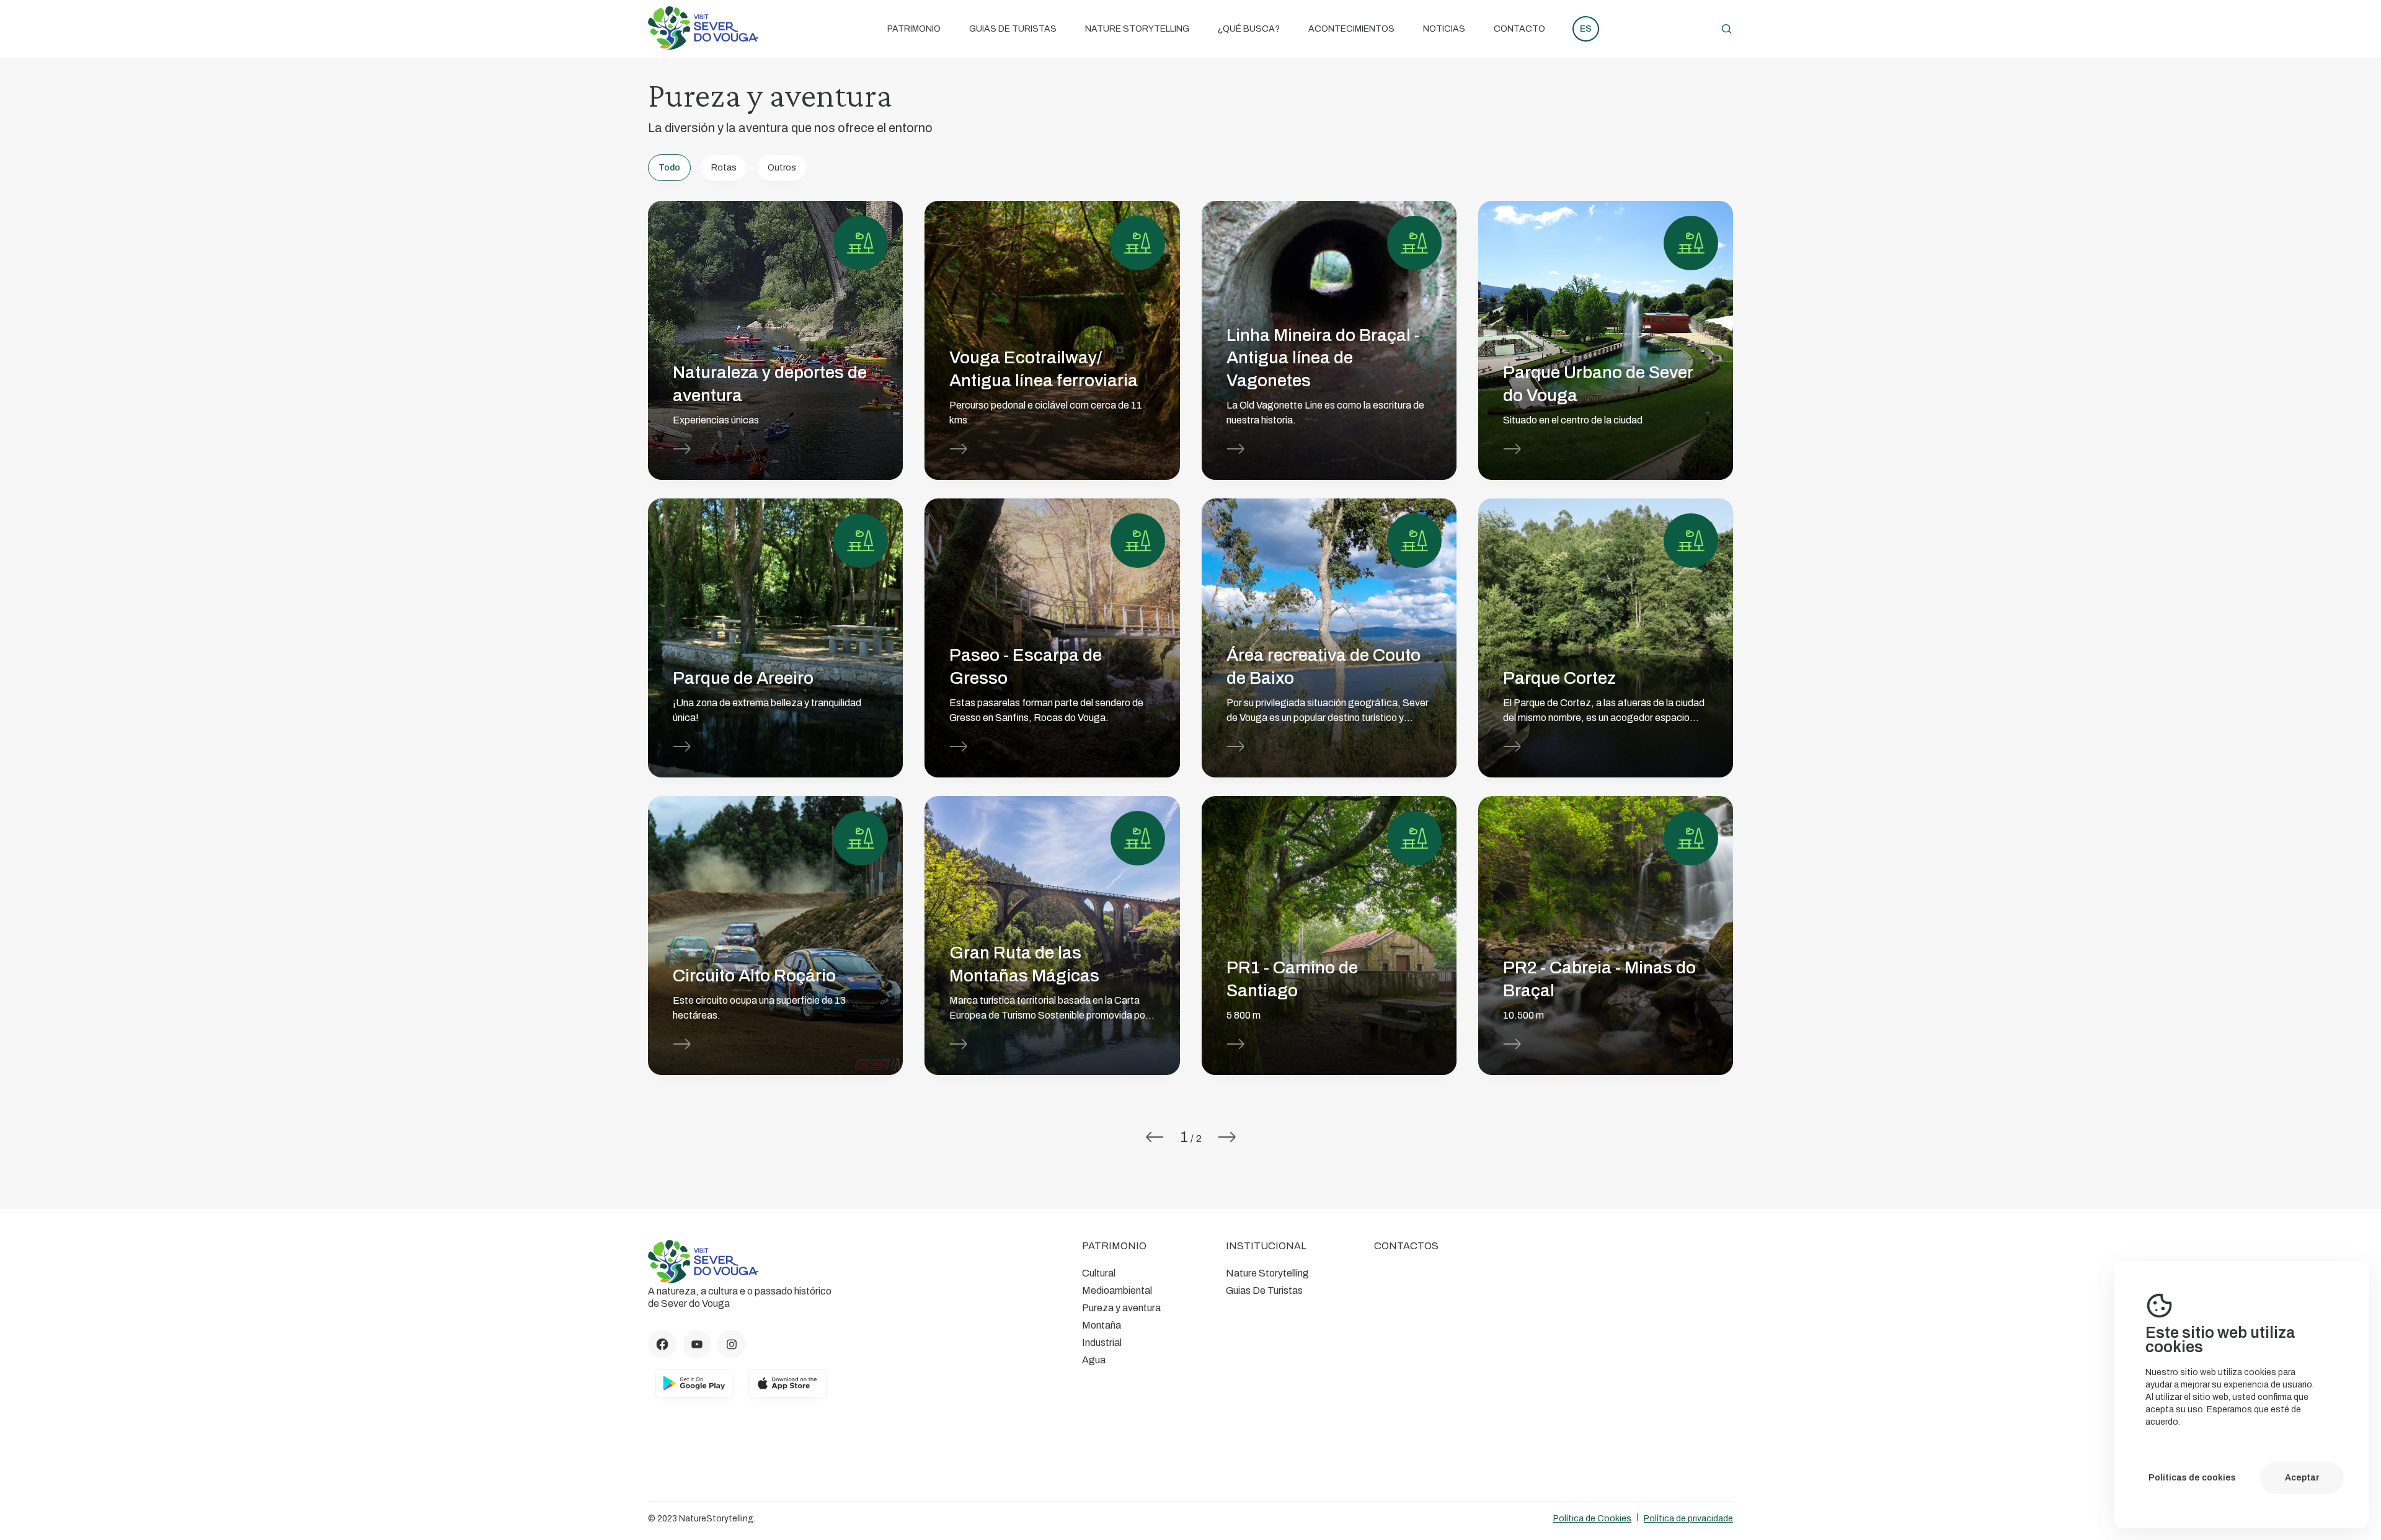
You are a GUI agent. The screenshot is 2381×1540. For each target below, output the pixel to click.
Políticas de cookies (2192, 1478)
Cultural (1099, 1273)
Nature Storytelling (1137, 29)
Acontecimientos (1351, 29)
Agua (1094, 1360)
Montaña (1102, 1325)
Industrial (1102, 1343)
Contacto (1519, 29)
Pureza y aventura (1121, 1308)
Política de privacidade (1688, 1519)
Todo (669, 168)
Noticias (1444, 29)
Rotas (724, 168)
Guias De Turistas (1013, 29)
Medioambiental (1117, 1290)
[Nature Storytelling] (703, 46)
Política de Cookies (1592, 1519)
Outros (782, 168)
